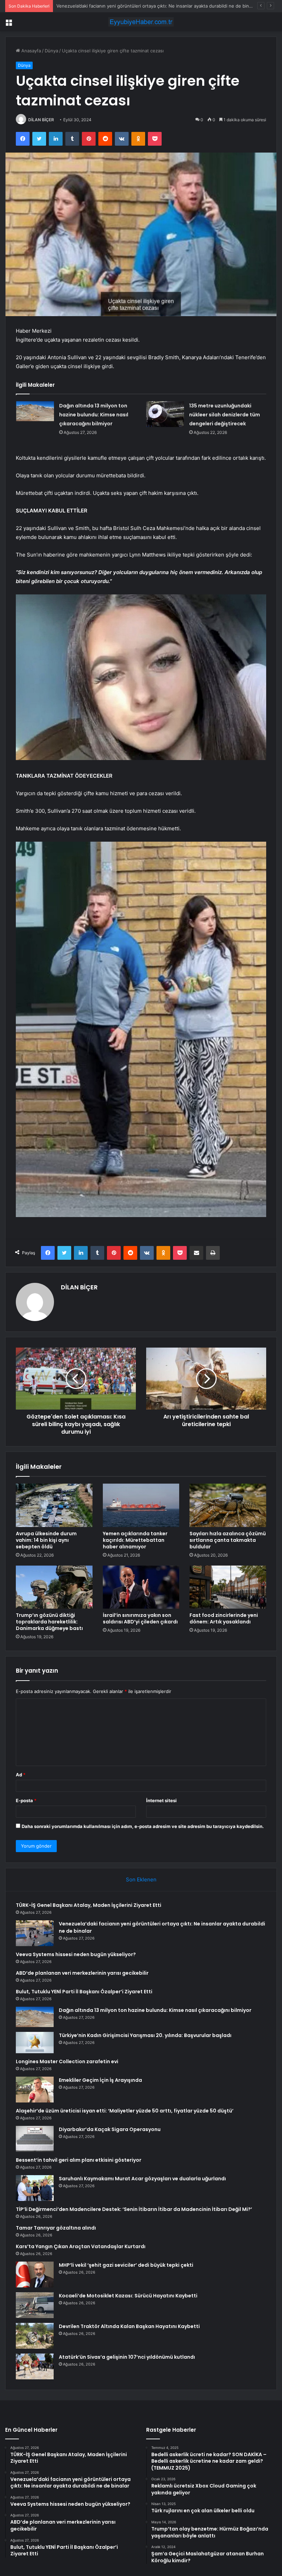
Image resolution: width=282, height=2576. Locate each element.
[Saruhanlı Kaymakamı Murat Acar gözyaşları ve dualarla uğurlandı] (35, 2188)
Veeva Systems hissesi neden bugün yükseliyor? (109, 6)
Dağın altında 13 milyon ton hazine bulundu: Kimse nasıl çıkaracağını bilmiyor (94, 415)
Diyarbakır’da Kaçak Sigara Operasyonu (110, 2129)
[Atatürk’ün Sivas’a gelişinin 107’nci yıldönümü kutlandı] (35, 2366)
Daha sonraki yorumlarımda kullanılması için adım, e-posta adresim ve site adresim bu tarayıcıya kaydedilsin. (143, 1826)
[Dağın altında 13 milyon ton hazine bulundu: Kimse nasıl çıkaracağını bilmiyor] (35, 411)
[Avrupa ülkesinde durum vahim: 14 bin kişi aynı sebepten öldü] (54, 1505)
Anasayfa (30, 51)
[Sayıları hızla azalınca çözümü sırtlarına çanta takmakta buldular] (228, 1505)
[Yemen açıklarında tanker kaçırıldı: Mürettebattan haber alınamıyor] (141, 1505)
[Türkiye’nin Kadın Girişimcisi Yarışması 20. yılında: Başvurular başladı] (35, 2043)
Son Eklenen (141, 1879)
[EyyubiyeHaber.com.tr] (141, 22)
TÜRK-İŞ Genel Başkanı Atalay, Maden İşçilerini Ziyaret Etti (89, 1905)
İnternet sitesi (161, 1800)
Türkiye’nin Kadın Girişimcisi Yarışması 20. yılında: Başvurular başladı (145, 2035)
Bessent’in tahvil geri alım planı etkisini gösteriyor (79, 2160)
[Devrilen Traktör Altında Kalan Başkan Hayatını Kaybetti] (35, 2336)
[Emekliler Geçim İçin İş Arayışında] (35, 2090)
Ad (21, 1775)
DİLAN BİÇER (41, 120)
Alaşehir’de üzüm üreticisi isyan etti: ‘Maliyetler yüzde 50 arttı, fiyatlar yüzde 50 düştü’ (125, 2111)
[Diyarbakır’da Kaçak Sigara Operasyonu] (35, 2139)
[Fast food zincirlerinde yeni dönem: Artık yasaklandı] (228, 1587)
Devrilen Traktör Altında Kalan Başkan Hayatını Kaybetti (129, 2326)
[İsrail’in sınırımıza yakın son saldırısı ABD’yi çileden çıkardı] (141, 1587)
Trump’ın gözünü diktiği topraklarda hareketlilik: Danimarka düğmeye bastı (49, 1622)
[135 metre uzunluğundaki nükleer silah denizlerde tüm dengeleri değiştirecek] (165, 414)
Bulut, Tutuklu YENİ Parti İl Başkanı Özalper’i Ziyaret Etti (84, 1992)
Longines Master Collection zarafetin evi (67, 2061)
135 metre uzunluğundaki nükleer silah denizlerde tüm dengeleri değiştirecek (225, 415)
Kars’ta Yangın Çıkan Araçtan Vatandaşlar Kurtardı (81, 2246)
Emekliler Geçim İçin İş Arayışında (100, 2080)
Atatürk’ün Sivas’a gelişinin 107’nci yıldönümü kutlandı (127, 2357)
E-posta (26, 1800)
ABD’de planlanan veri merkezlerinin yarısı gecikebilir (82, 1973)
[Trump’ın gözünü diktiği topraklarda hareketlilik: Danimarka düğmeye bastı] (54, 1587)
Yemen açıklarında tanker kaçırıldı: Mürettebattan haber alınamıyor (135, 1540)
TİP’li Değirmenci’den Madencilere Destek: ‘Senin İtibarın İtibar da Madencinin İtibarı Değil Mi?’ (134, 2209)
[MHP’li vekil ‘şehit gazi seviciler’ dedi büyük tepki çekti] (35, 2274)
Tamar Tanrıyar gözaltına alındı (56, 2228)
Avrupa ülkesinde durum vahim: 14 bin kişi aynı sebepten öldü (46, 1540)
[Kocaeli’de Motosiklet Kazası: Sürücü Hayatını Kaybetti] (35, 2305)
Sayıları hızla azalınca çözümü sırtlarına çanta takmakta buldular (228, 1540)
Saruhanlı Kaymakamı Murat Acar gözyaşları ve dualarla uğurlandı (142, 2179)
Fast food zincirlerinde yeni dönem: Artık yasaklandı (224, 1618)
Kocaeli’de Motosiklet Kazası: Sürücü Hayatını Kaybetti (128, 2296)
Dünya (51, 51)
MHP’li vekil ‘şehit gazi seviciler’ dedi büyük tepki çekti (126, 2265)
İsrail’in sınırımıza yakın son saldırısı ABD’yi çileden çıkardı (140, 1618)
